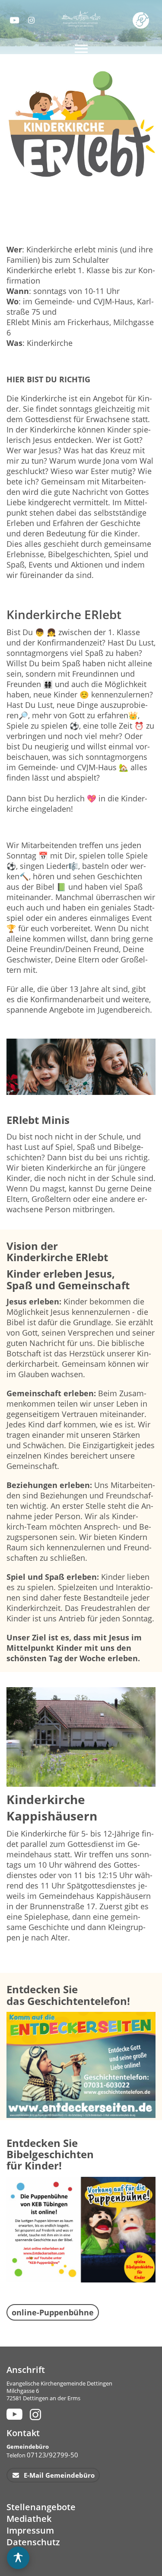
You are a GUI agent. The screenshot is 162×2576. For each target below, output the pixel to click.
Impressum (30, 2530)
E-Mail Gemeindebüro (58, 2475)
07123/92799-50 (52, 2455)
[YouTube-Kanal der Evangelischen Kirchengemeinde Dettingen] (14, 20)
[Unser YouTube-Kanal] (13, 2414)
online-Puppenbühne (53, 2312)
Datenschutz (33, 2542)
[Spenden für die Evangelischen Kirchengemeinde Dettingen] (142, 20)
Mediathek (29, 2519)
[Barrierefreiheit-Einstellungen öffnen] (18, 2558)
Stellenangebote (41, 2507)
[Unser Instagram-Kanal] (37, 2414)
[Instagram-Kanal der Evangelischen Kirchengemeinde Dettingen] (32, 20)
